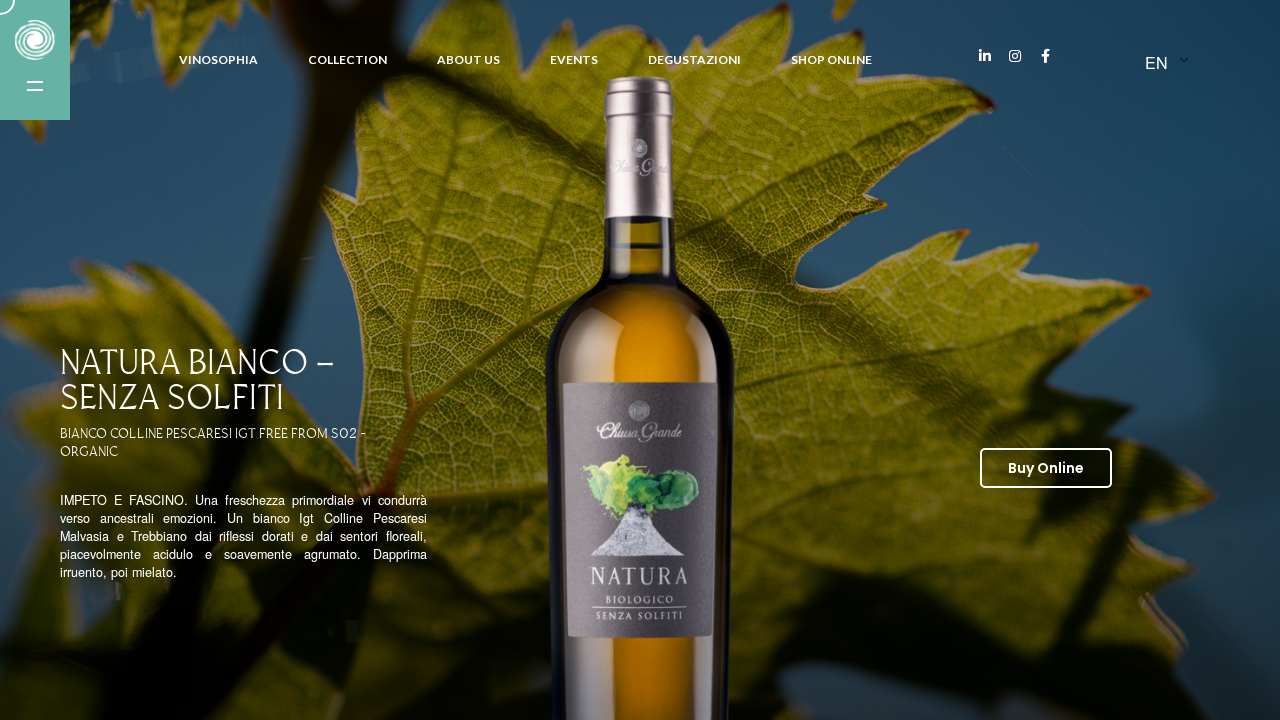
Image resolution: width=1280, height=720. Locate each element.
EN (1156, 62)
